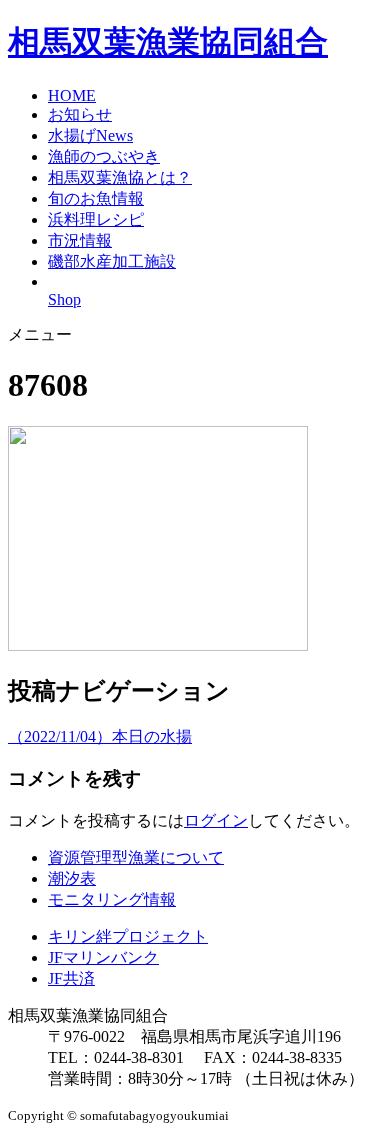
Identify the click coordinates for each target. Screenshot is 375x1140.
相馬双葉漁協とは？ (120, 177)
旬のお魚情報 (96, 198)
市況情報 (80, 240)
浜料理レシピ (96, 219)
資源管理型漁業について (136, 857)
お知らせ (80, 114)
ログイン (216, 820)
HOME (72, 95)
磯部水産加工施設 (112, 261)
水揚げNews (90, 135)
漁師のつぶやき (104, 156)
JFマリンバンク (103, 957)
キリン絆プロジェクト (128, 936)
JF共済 (71, 978)
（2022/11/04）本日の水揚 (100, 736)
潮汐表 (72, 878)
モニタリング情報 (112, 899)
